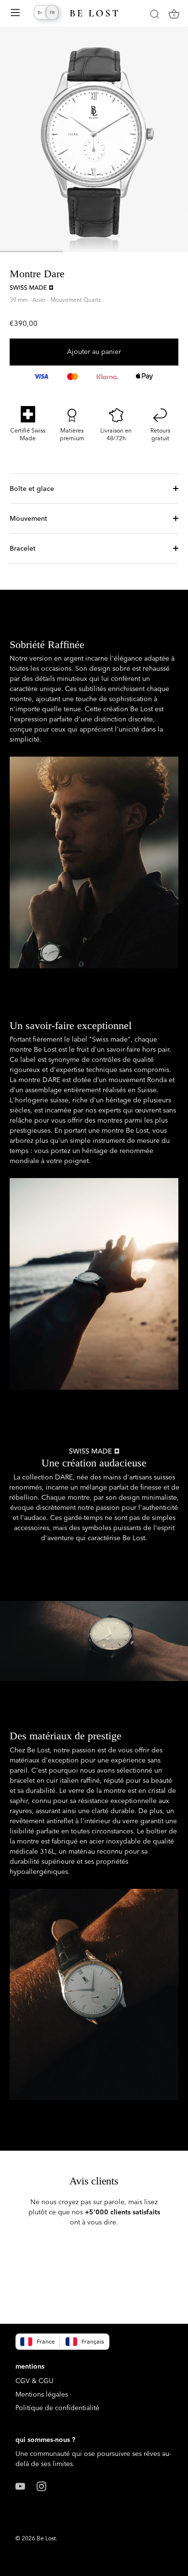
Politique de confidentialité (57, 2408)
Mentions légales (42, 2394)
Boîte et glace (32, 488)
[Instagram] (41, 2485)
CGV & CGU (34, 2381)
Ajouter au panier (94, 352)
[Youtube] (20, 2485)
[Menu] (15, 14)
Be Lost (46, 2538)
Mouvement (28, 518)
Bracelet (23, 548)
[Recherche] (154, 15)
